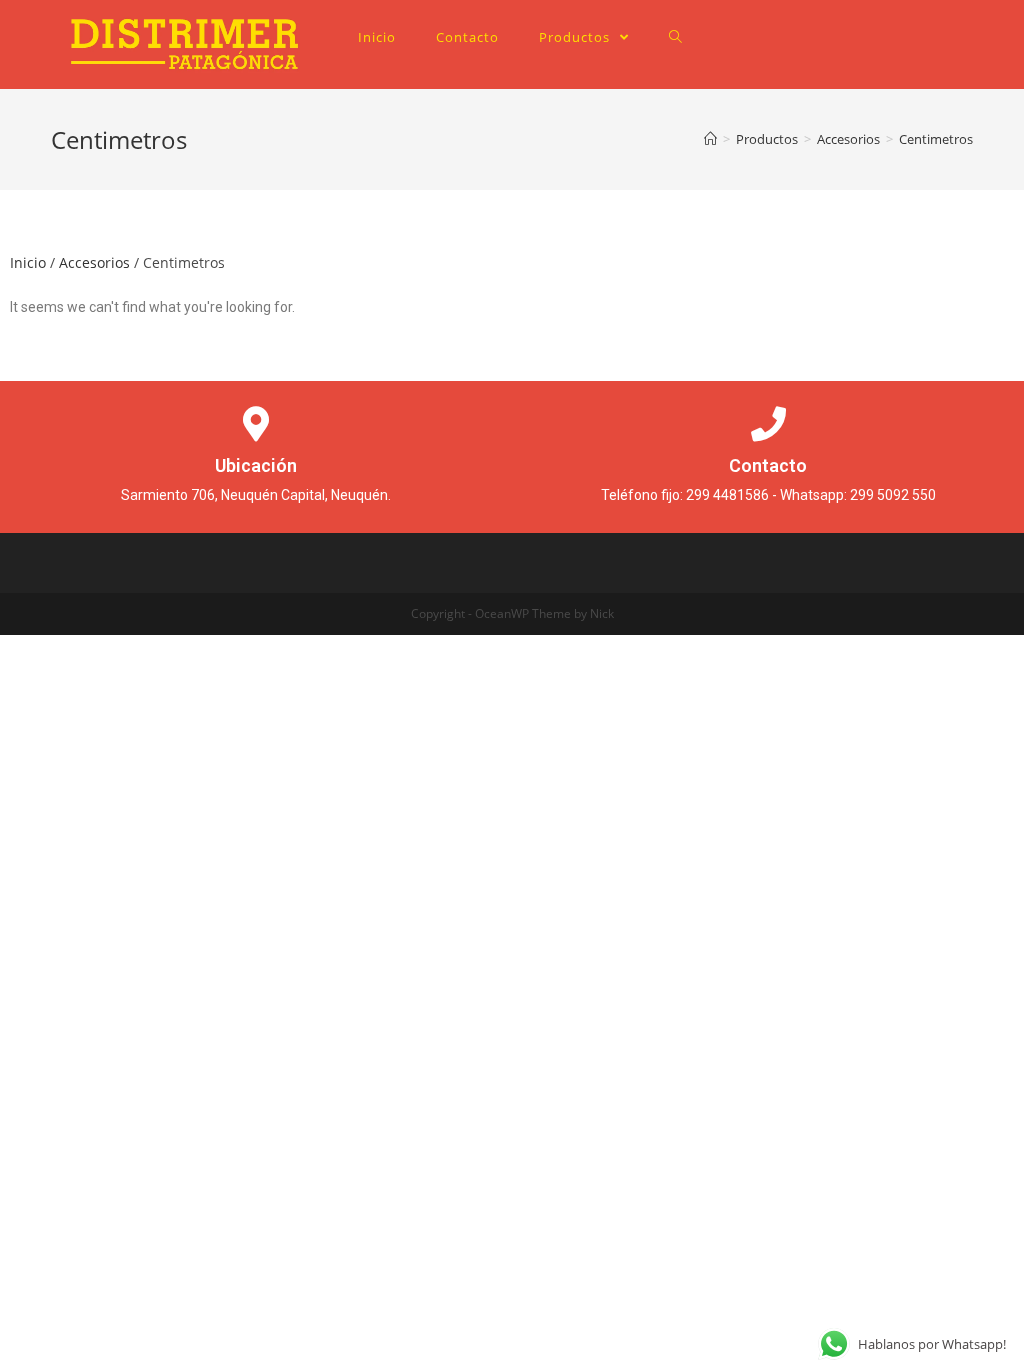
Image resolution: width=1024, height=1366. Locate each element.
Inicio (28, 262)
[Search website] (675, 37)
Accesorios (94, 262)
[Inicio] (710, 139)
